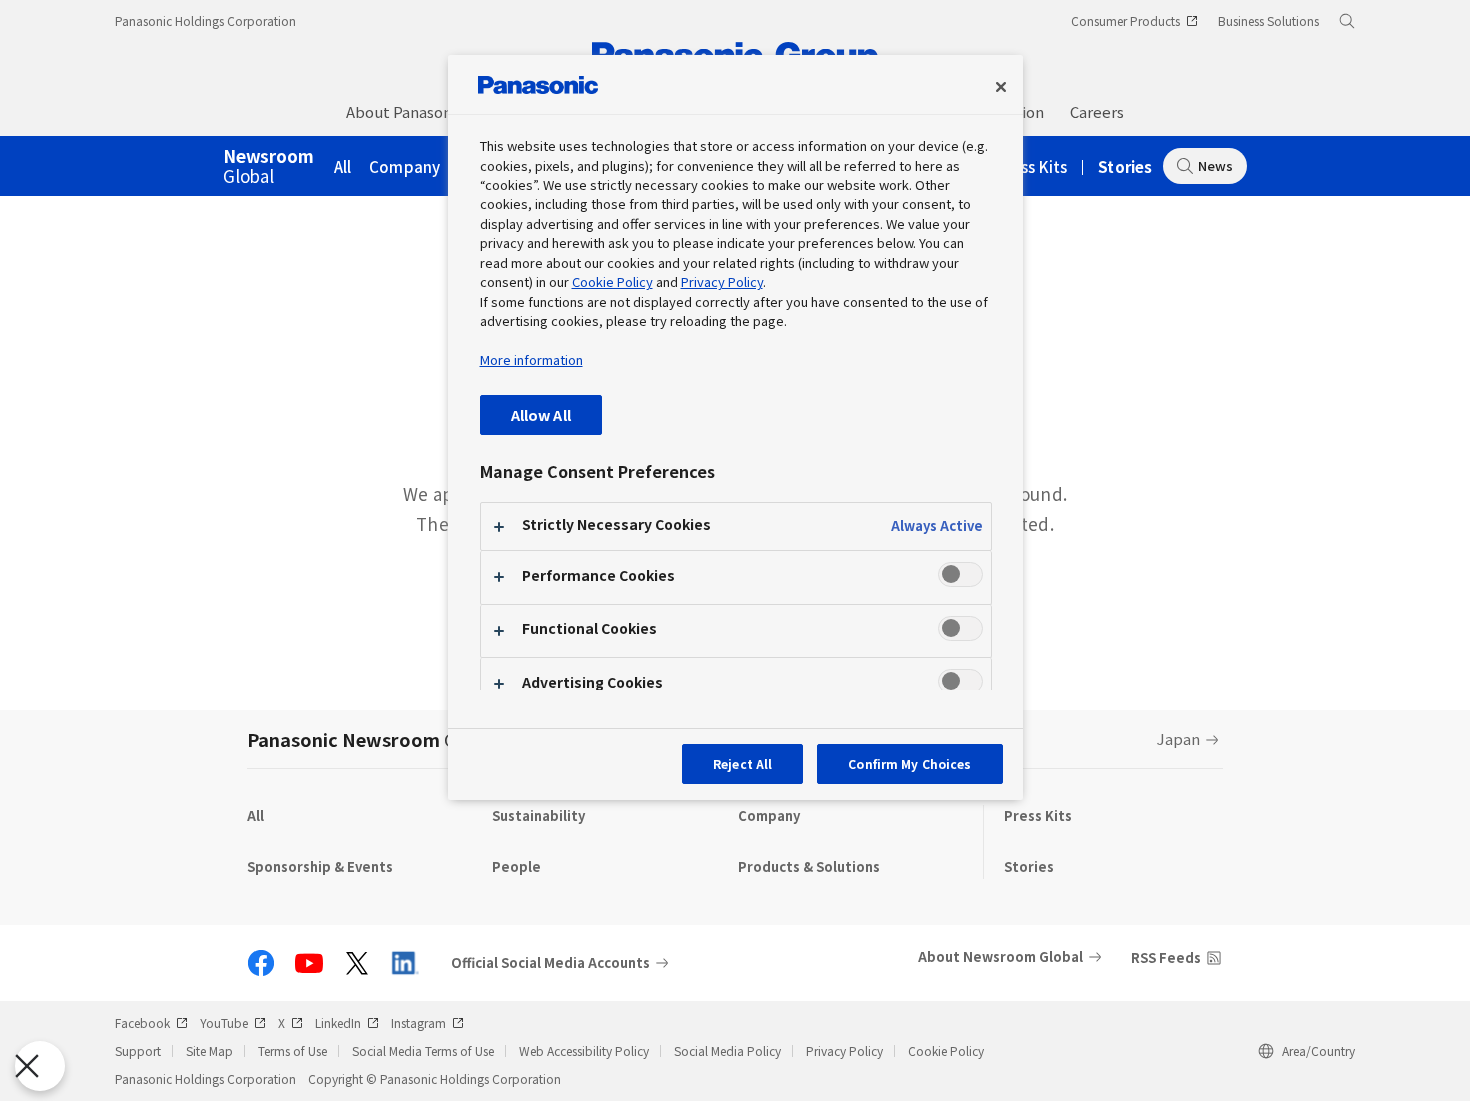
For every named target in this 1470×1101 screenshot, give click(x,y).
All (343, 166)
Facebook (142, 1022)
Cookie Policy (946, 1050)
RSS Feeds (1166, 957)
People (516, 866)
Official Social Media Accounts (550, 963)
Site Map (209, 1050)
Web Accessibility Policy (584, 1050)
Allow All (541, 414)
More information (531, 359)
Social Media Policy (727, 1050)
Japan (1178, 738)
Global (268, 167)
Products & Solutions (809, 866)
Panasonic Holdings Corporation (205, 20)
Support (138, 1050)
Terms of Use (292, 1050)
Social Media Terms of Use (423, 1050)
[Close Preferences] (40, 1066)
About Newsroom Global (1000, 956)
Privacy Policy (844, 1050)
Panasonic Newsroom (373, 739)
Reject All (742, 763)
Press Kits (1033, 166)
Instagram (418, 1022)
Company (404, 166)
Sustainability (538, 815)
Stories (1125, 166)
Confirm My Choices (909, 763)
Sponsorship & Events (320, 866)
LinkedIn (338, 1022)
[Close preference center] (1001, 87)
